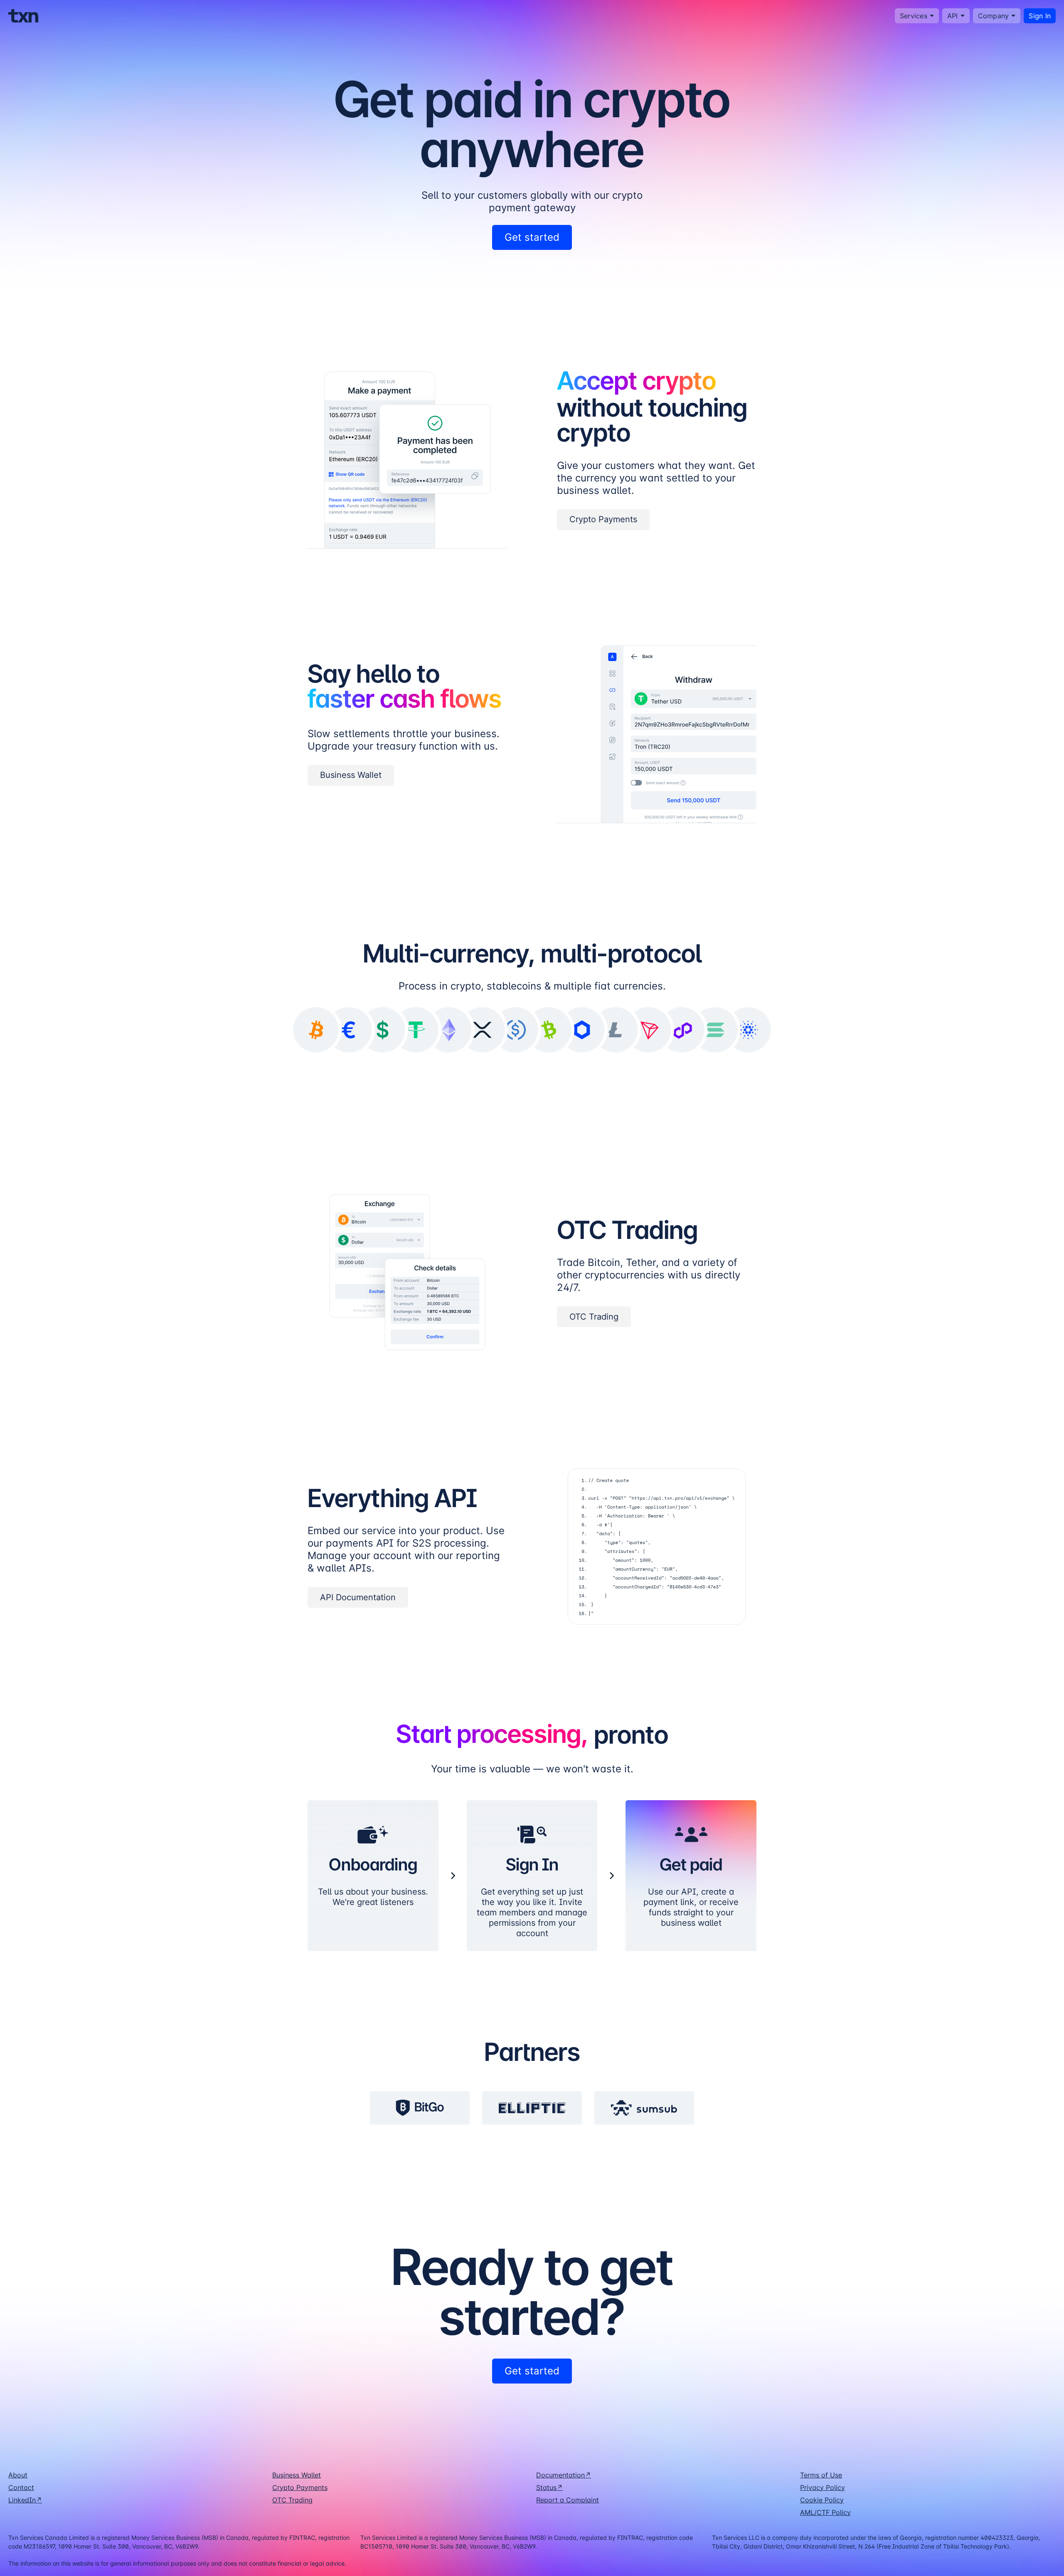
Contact (21, 2487)
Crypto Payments (300, 2487)
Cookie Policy (822, 2500)
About (18, 2475)
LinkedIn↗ (25, 2500)
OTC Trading (292, 2500)
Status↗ (549, 2487)
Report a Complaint (568, 2500)
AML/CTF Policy (825, 2512)
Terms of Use (821, 2475)
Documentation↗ (564, 2475)
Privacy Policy (823, 2487)
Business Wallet (297, 2475)
